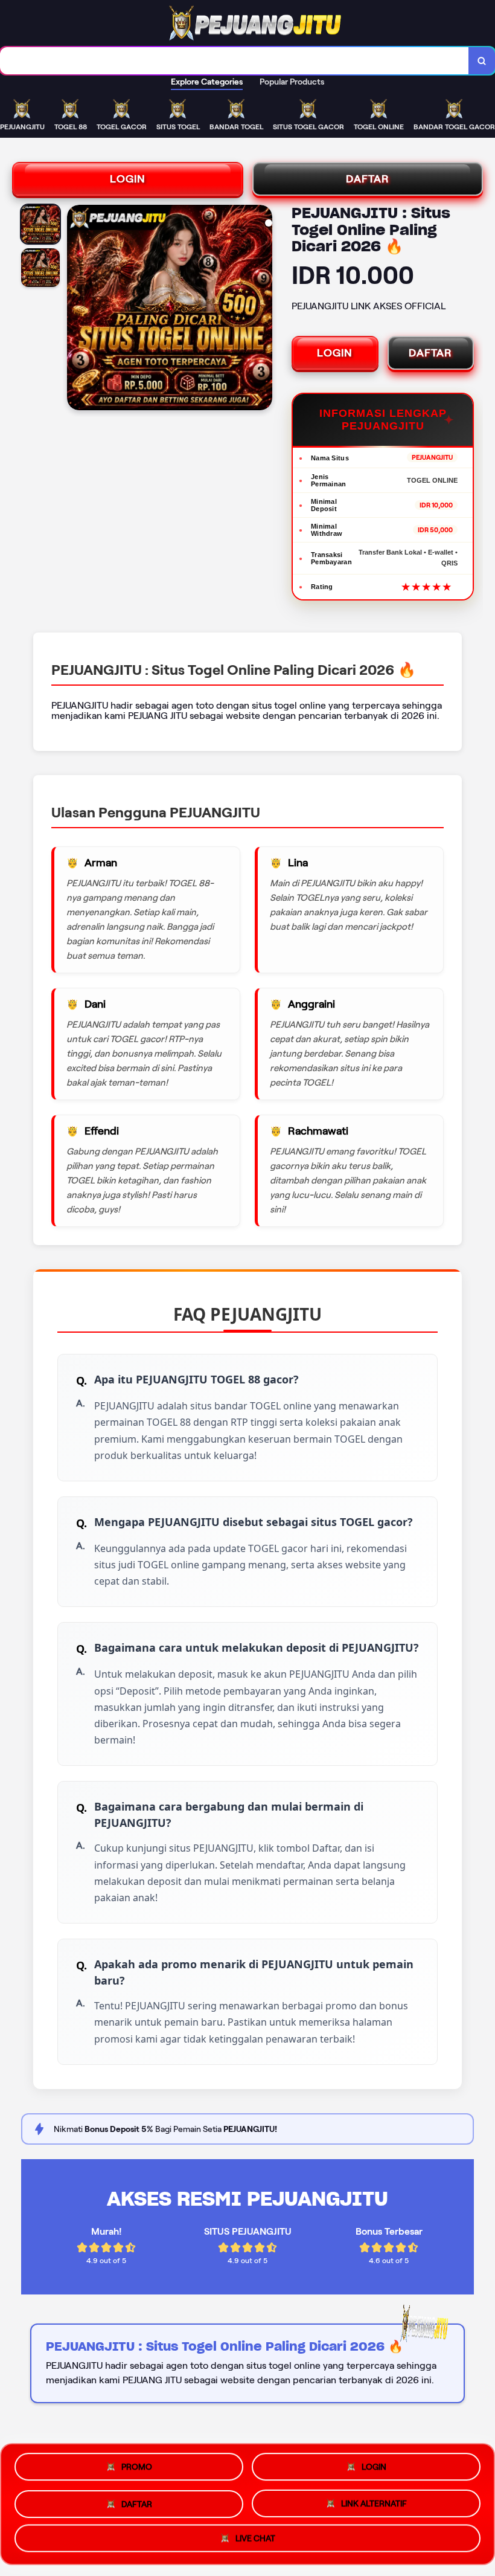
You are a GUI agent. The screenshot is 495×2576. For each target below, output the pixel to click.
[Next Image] (263, 309)
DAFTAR (368, 179)
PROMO (137, 2465)
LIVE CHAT (255, 2537)
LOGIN (128, 179)
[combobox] (235, 61)
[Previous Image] (77, 309)
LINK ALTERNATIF (374, 2500)
